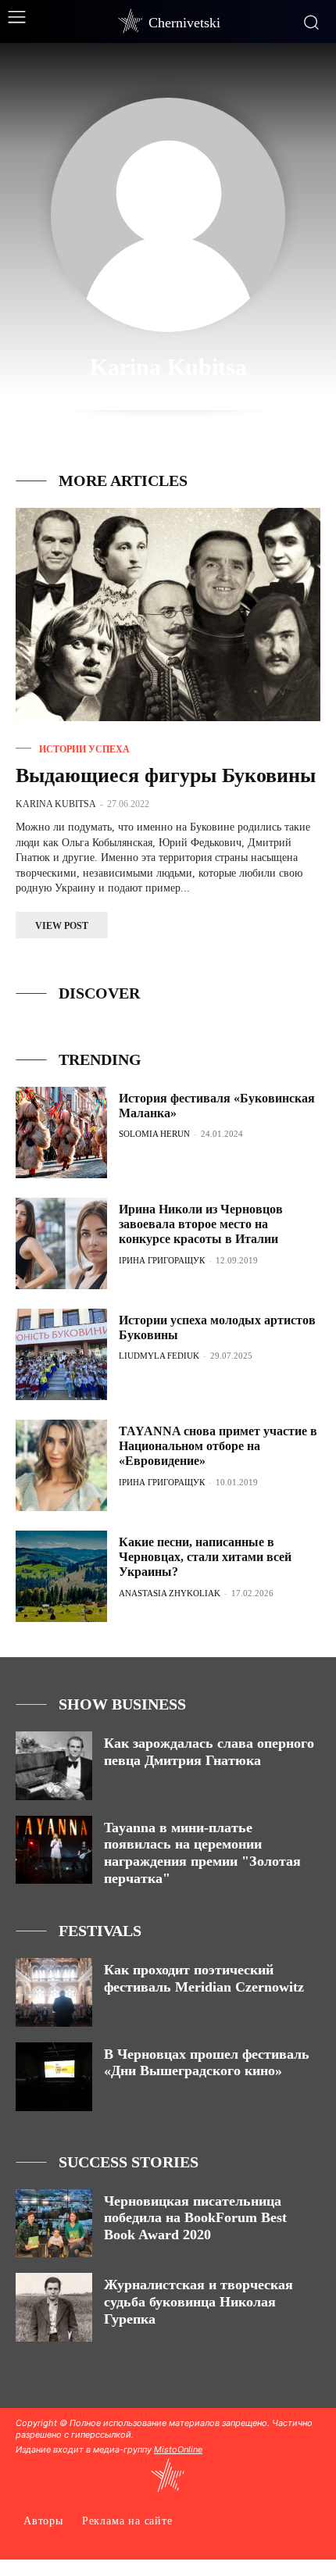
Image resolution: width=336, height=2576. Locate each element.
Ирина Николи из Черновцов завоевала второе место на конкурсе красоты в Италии (201, 1224)
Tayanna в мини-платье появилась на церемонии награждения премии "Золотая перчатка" (202, 1853)
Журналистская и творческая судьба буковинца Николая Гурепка (198, 2301)
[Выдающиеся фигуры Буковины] (168, 615)
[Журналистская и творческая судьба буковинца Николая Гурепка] (54, 2307)
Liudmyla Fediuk (159, 1356)
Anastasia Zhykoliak (170, 1593)
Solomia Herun (154, 1134)
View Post (62, 926)
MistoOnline (178, 2449)
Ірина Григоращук (162, 1260)
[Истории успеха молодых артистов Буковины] (61, 1354)
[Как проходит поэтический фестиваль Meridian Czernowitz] (54, 1992)
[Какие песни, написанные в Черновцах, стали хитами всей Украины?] (61, 1576)
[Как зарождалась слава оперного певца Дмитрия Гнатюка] (54, 1766)
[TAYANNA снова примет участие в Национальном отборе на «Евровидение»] (61, 1465)
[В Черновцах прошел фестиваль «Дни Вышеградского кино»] (54, 2077)
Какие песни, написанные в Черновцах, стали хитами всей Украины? (205, 1557)
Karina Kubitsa (56, 804)
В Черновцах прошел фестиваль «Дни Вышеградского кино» (207, 2063)
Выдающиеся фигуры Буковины (166, 775)
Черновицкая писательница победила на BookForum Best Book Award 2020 (195, 2218)
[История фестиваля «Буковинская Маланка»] (61, 1133)
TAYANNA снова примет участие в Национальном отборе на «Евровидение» (218, 1446)
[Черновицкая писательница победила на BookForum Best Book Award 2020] (54, 2224)
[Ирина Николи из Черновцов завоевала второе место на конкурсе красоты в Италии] (61, 1243)
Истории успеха (84, 749)
